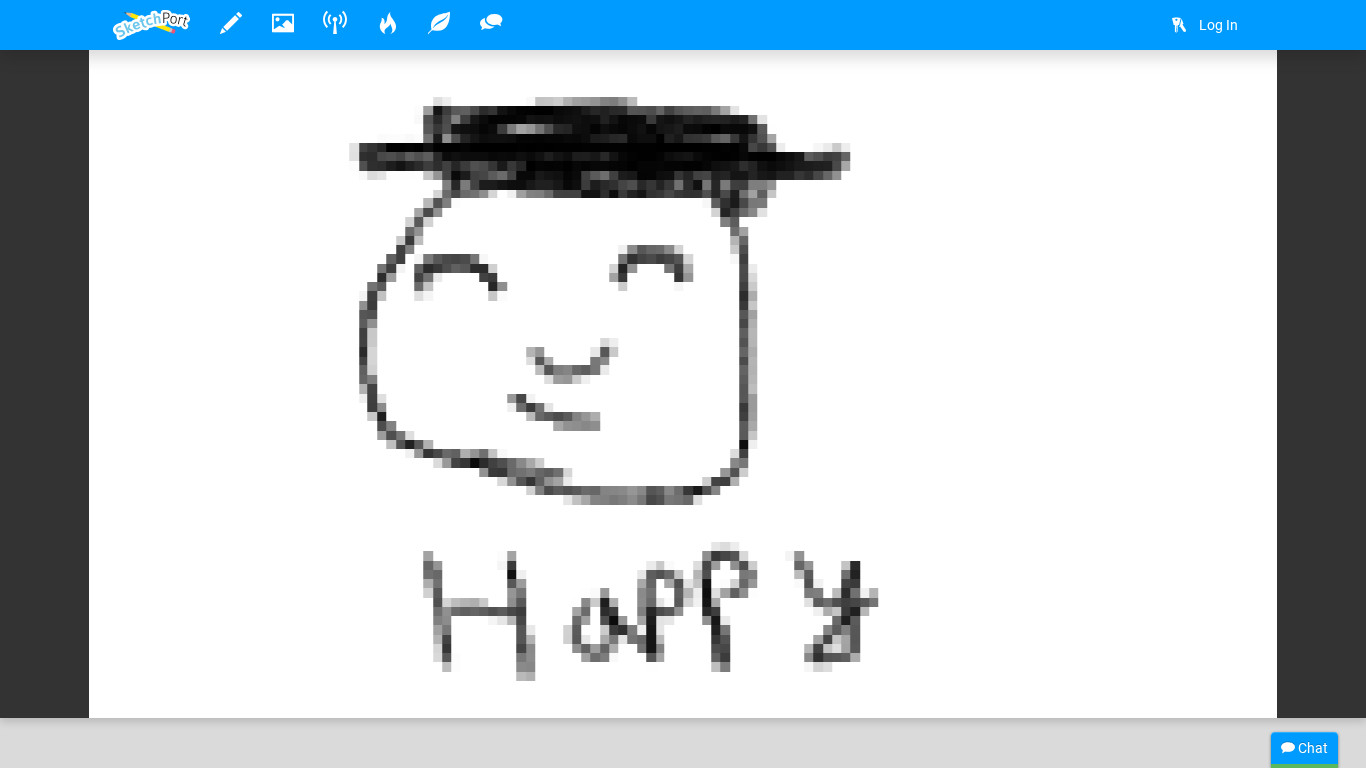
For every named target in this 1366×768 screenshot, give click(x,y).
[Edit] (1175, 96)
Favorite (266, 682)
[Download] (1228, 96)
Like (153, 682)
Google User (214, 641)
